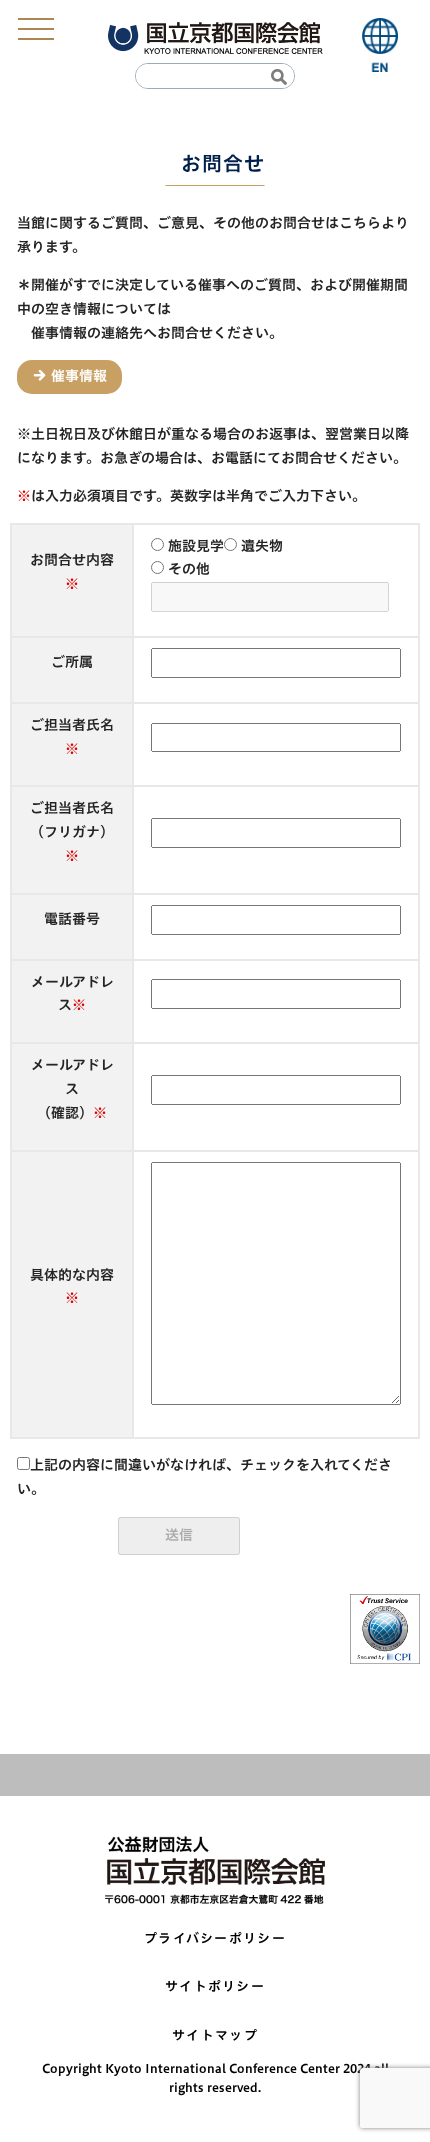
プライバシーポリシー (215, 1938)
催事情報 (79, 376)
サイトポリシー (215, 1986)
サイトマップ (215, 2035)
